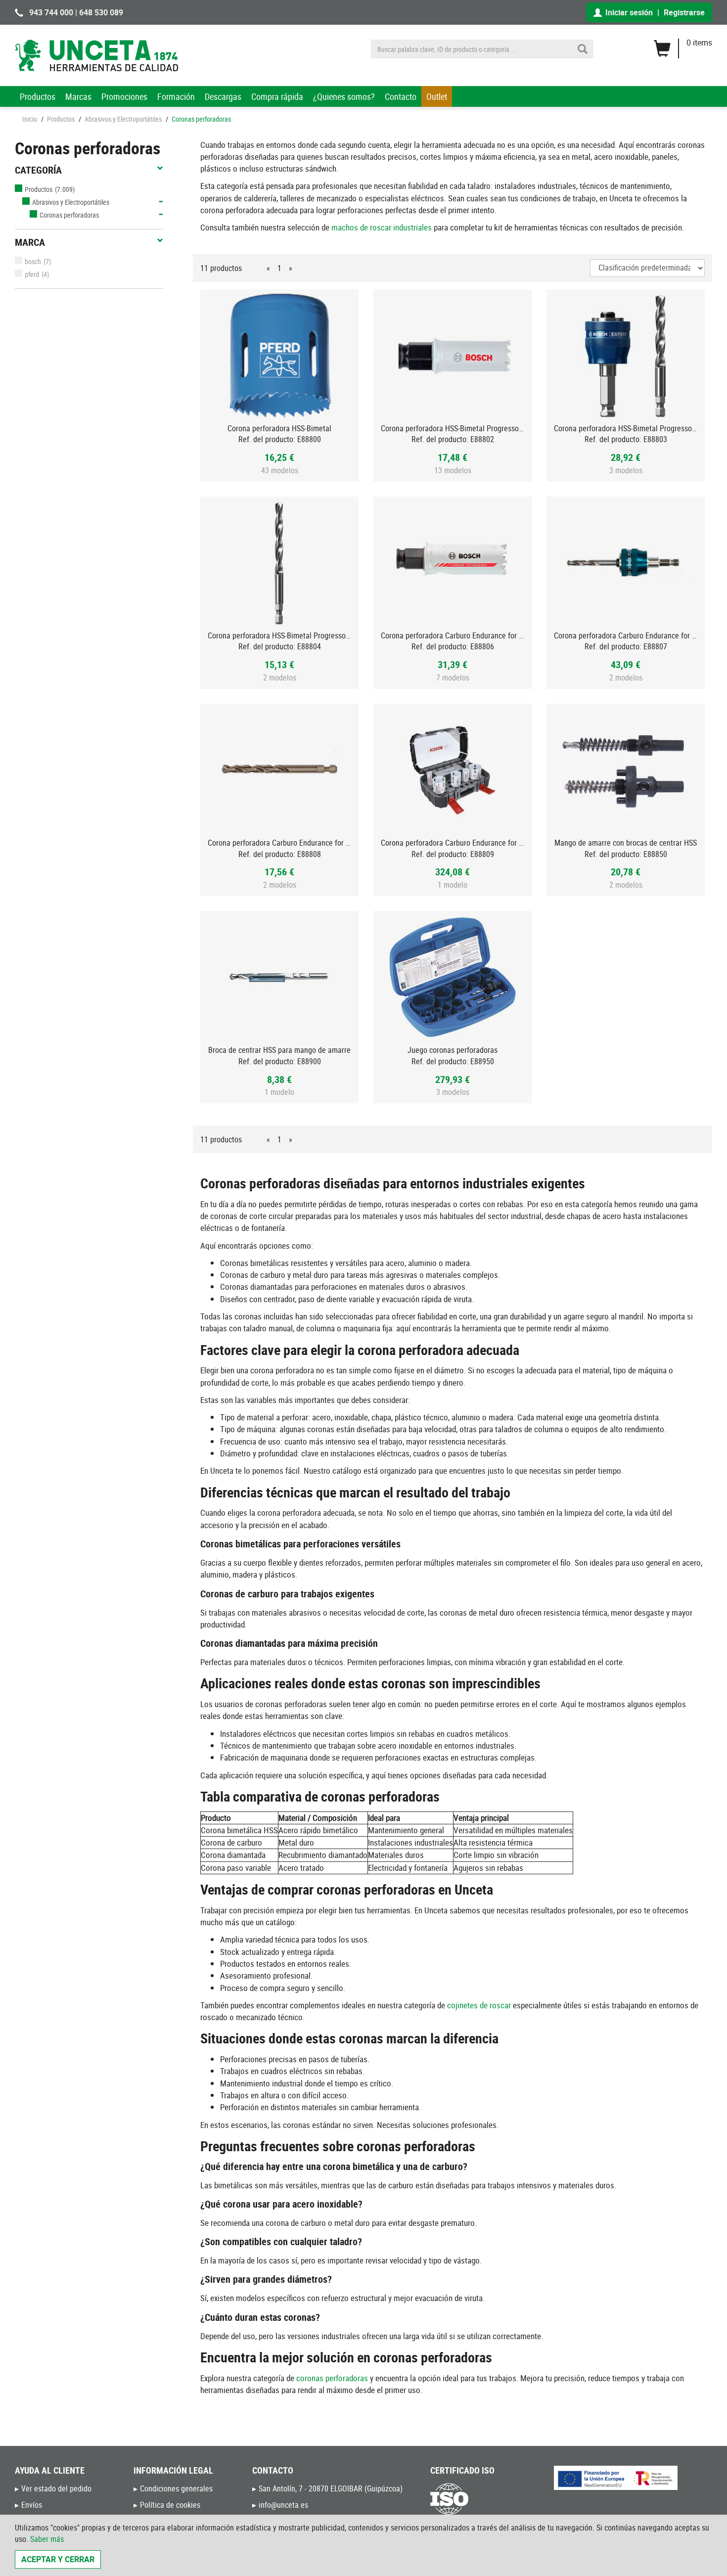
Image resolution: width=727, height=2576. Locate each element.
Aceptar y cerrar (58, 2559)
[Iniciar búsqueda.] (583, 49)
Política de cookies (170, 2505)
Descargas (223, 96)
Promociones (124, 96)
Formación (176, 96)
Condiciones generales (176, 2488)
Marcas (78, 96)
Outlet (437, 96)
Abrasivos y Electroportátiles (123, 119)
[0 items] (683, 45)
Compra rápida (277, 96)
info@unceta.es (283, 2505)
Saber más (47, 2539)
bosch (33, 261)
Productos (38, 96)
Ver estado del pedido (56, 2488)
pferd (32, 274)
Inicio (30, 119)
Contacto (401, 96)
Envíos (32, 2505)
